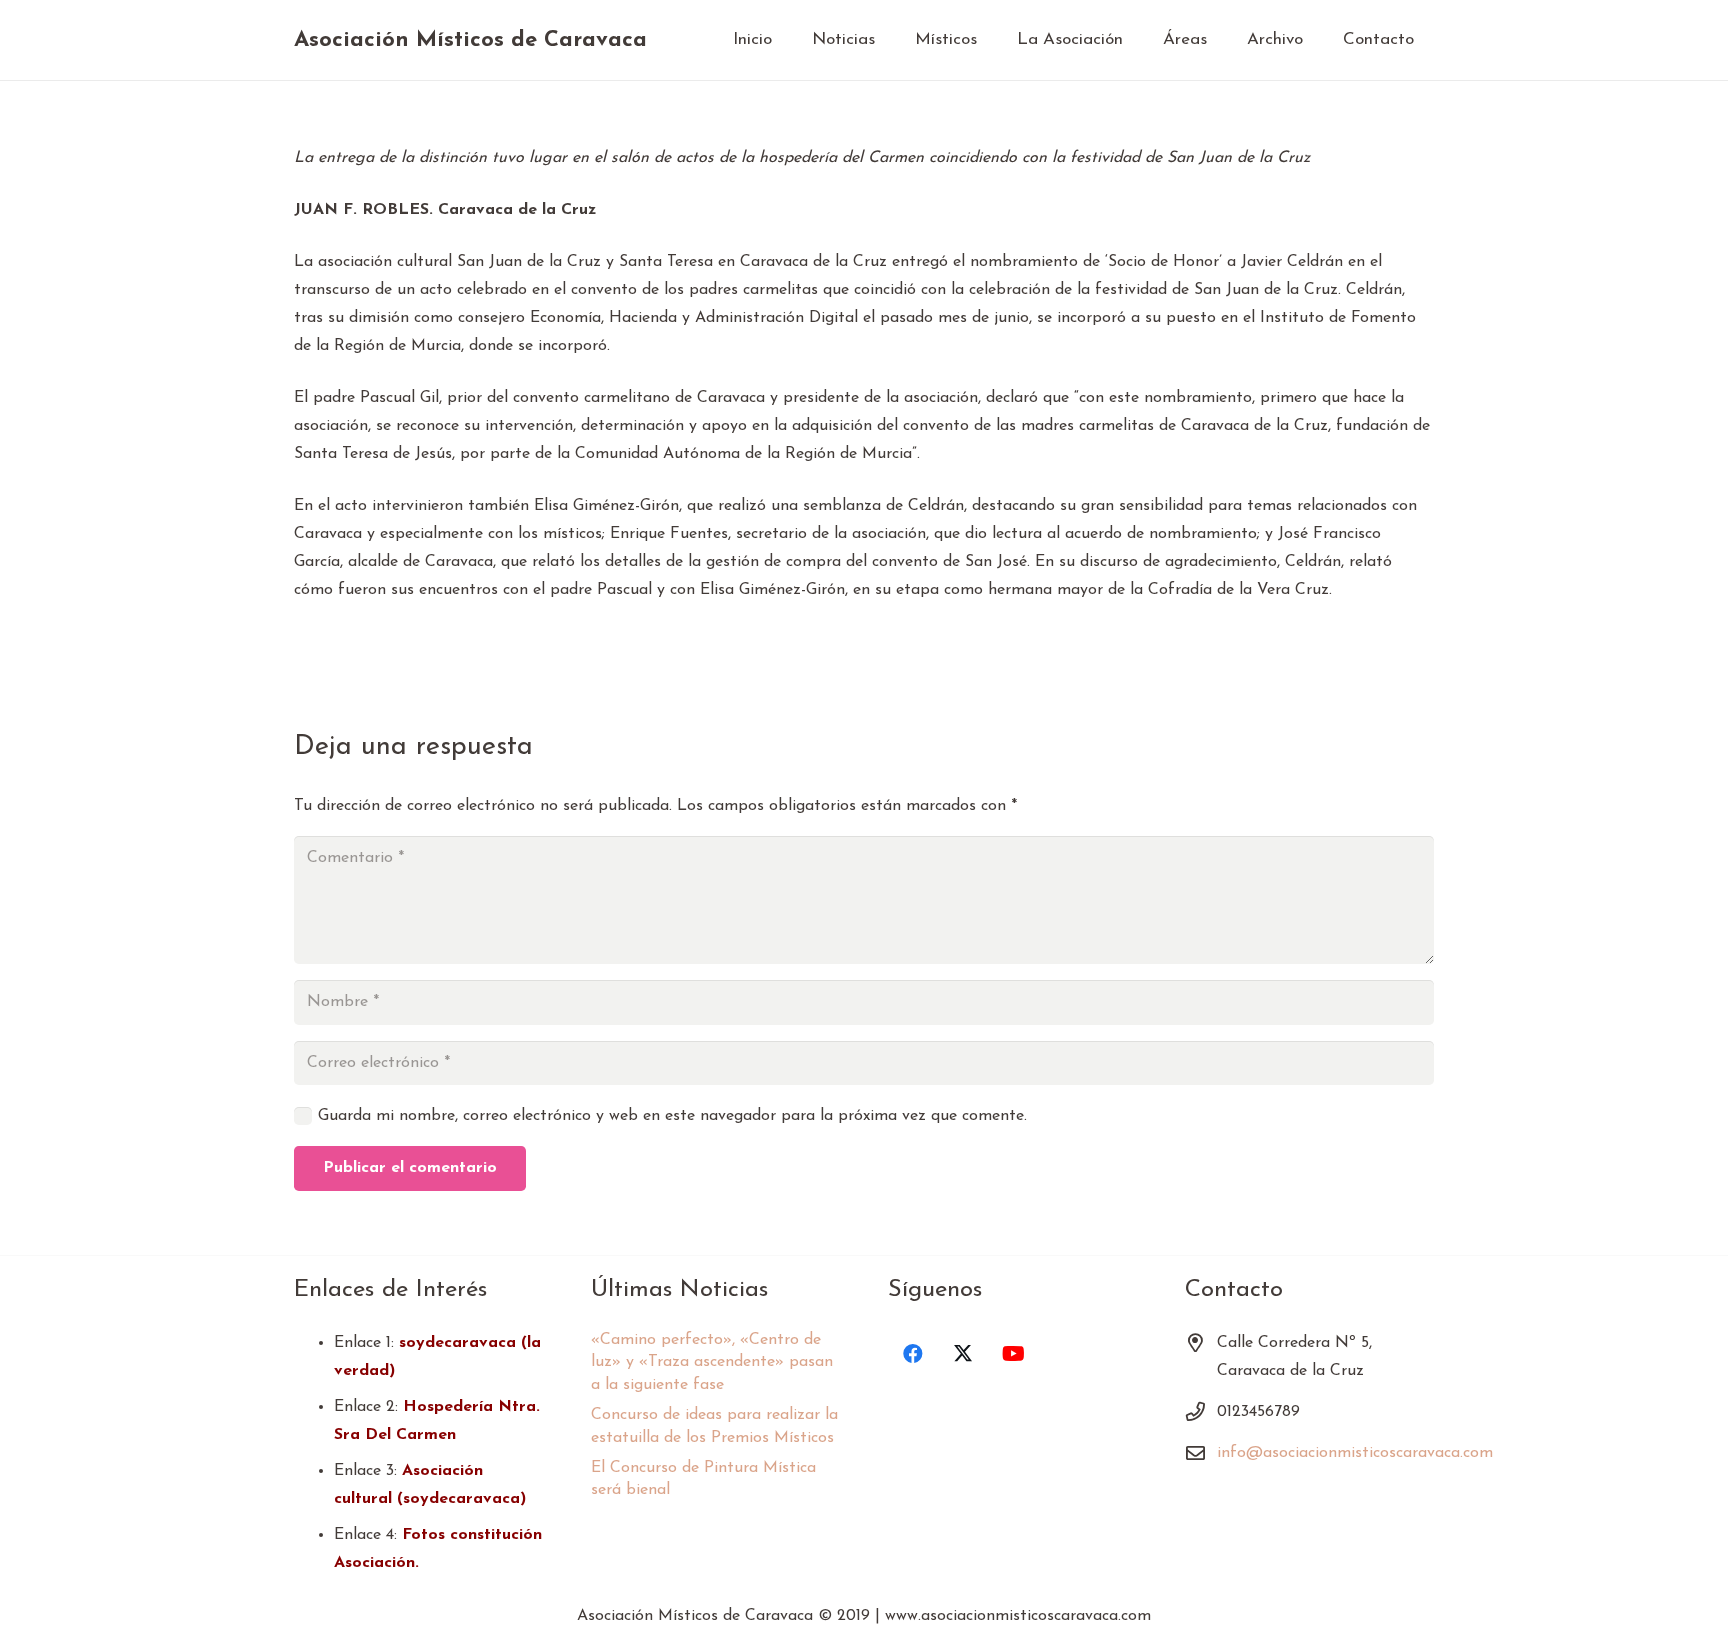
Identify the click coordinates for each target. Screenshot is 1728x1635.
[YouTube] (1013, 1354)
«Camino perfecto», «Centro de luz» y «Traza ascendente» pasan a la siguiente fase (712, 1362)
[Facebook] (913, 1354)
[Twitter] (963, 1354)
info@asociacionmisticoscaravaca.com (1355, 1453)
